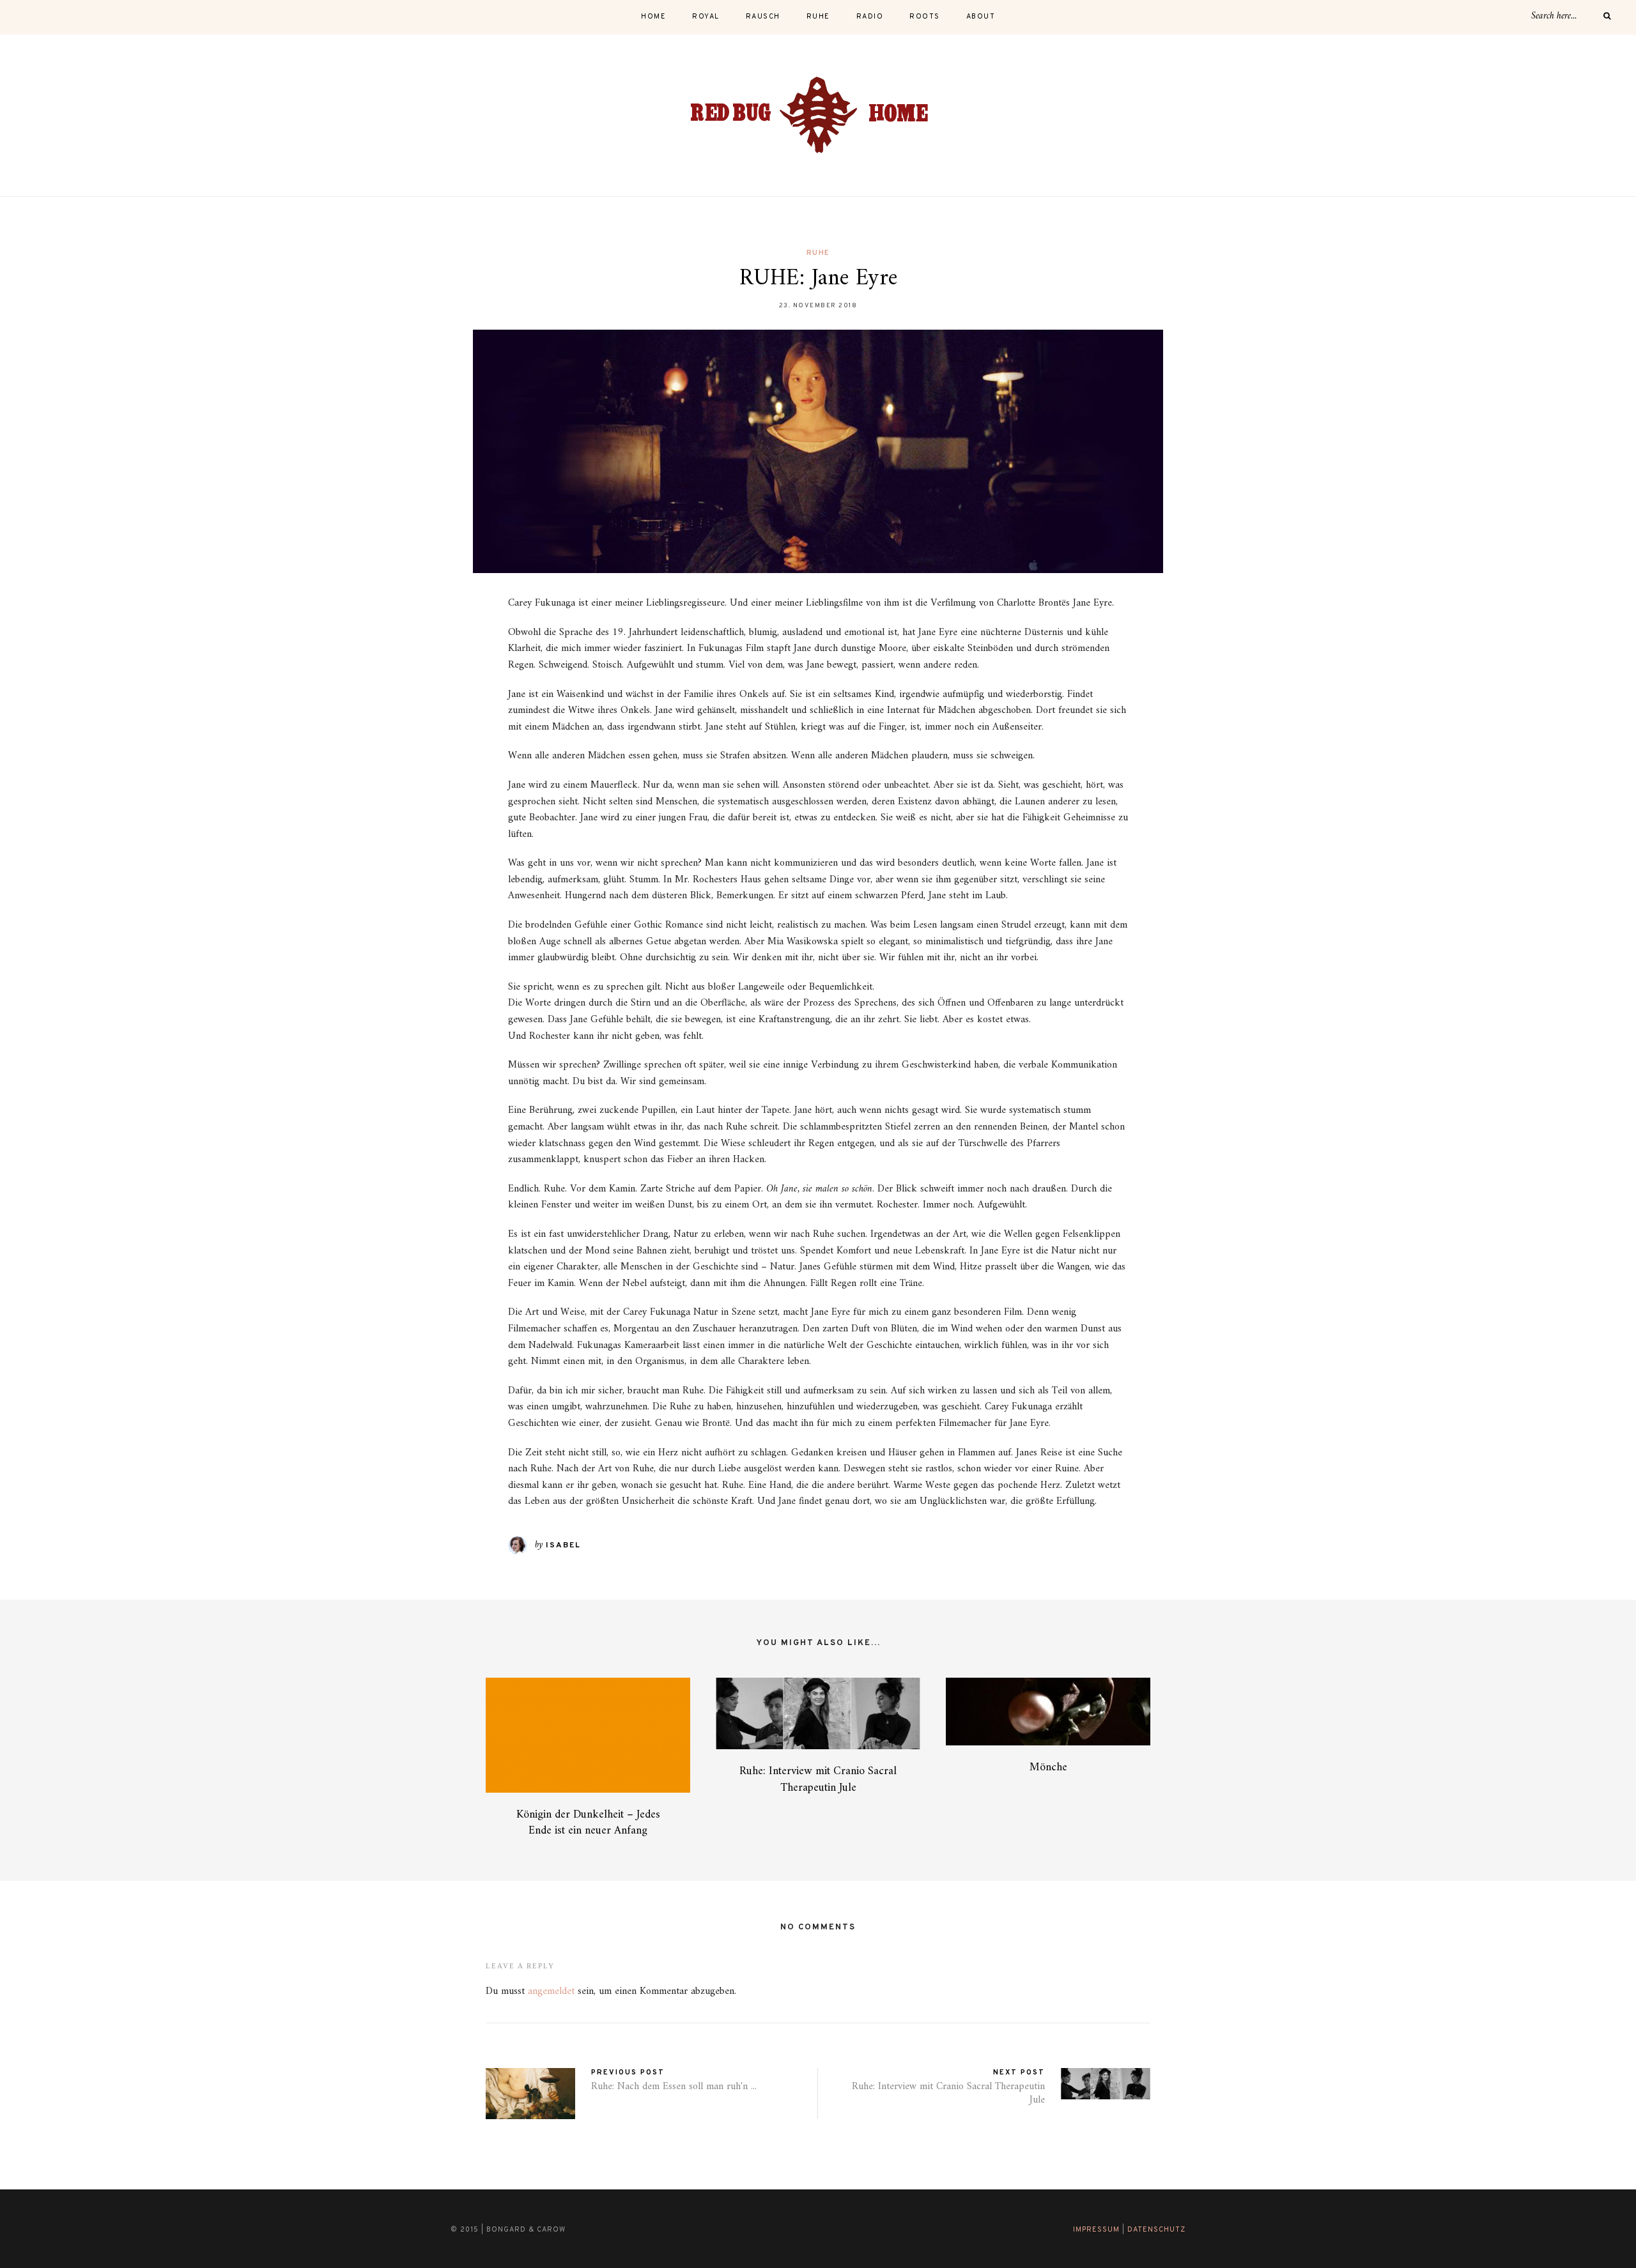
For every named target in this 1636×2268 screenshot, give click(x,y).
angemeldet (551, 1991)
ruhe (818, 17)
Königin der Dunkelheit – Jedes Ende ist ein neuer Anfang (588, 1823)
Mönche (1048, 1767)
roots (925, 17)
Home (653, 17)
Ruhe (818, 253)
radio (870, 17)
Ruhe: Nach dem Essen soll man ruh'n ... (674, 2087)
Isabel (563, 1545)
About (981, 17)
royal (706, 17)
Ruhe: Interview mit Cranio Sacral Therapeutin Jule (818, 1779)
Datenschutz (1156, 2230)
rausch (763, 17)
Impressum (1096, 2230)
